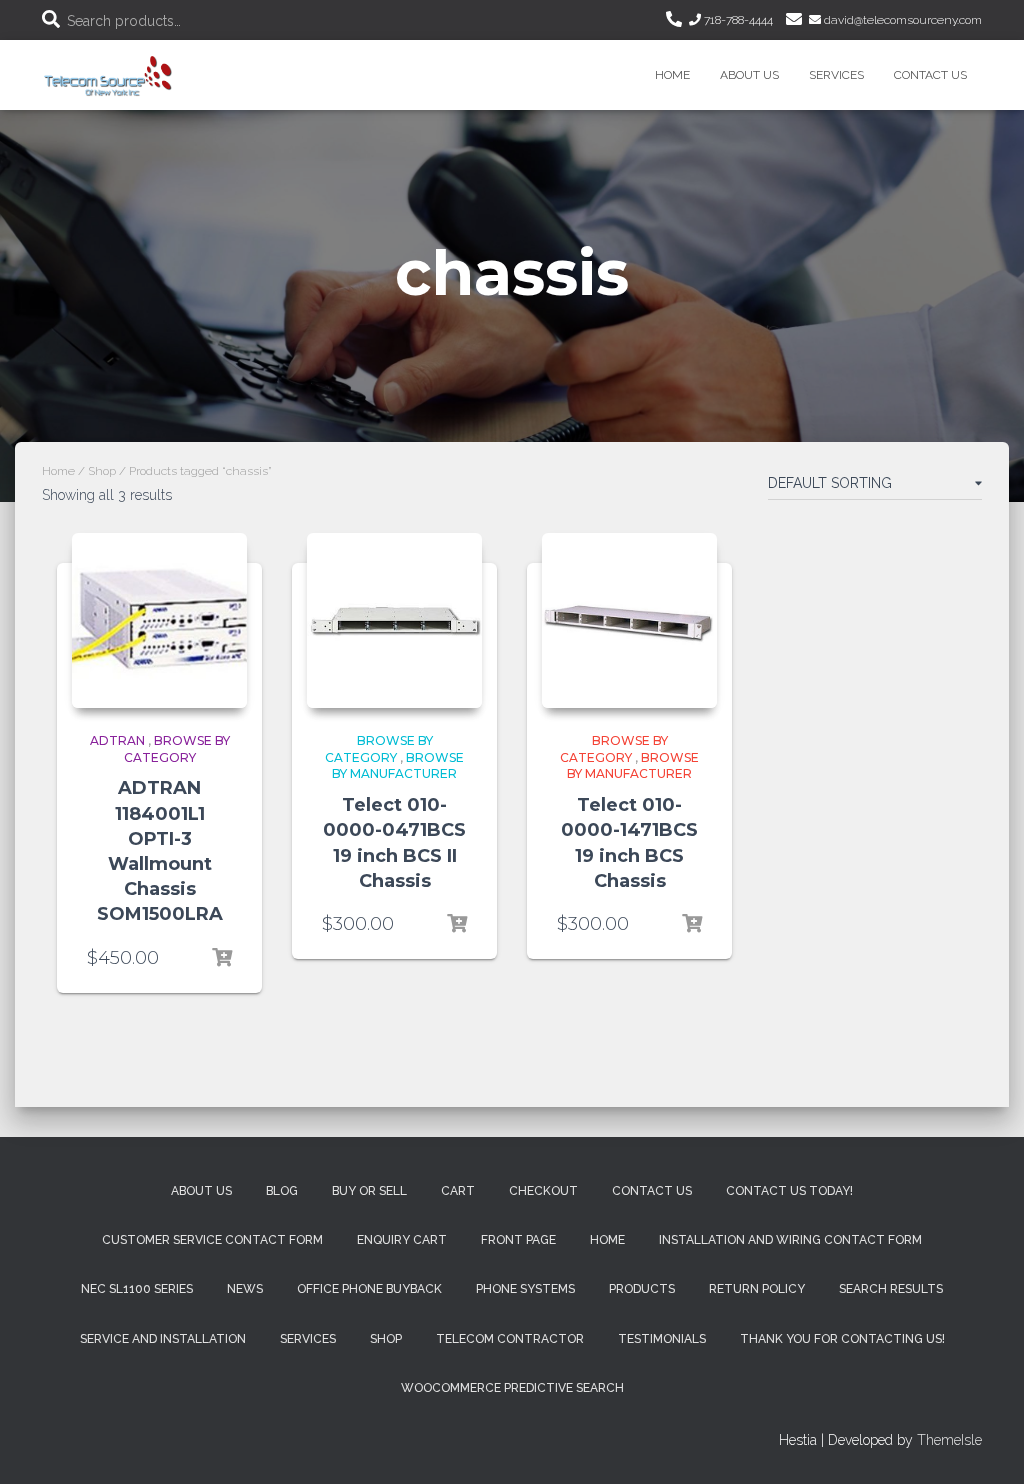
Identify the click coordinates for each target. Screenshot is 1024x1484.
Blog (282, 1191)
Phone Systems (525, 1289)
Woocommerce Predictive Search (512, 1388)
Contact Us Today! (789, 1191)
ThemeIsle (949, 1440)
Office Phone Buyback (369, 1289)
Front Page (518, 1240)
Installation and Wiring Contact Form (790, 1240)
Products (642, 1289)
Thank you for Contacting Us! (842, 1339)
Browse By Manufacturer (398, 766)
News (245, 1289)
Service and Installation (163, 1339)
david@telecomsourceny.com (901, 20)
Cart (458, 1191)
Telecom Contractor (510, 1339)
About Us (749, 75)
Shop (102, 471)
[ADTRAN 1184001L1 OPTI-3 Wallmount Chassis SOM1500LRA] (159, 620)
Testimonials (662, 1339)
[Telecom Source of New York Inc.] (110, 75)
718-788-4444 (737, 20)
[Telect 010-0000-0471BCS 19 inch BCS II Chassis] (394, 620)
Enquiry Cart (402, 1240)
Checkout (543, 1191)
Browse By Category (177, 749)
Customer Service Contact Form (212, 1240)
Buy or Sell (369, 1191)
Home (672, 75)
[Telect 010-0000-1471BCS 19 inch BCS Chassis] (629, 620)
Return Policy (757, 1289)
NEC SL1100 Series (137, 1289)
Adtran (117, 740)
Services (836, 75)
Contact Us (930, 75)
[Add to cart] (222, 958)
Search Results (891, 1289)
